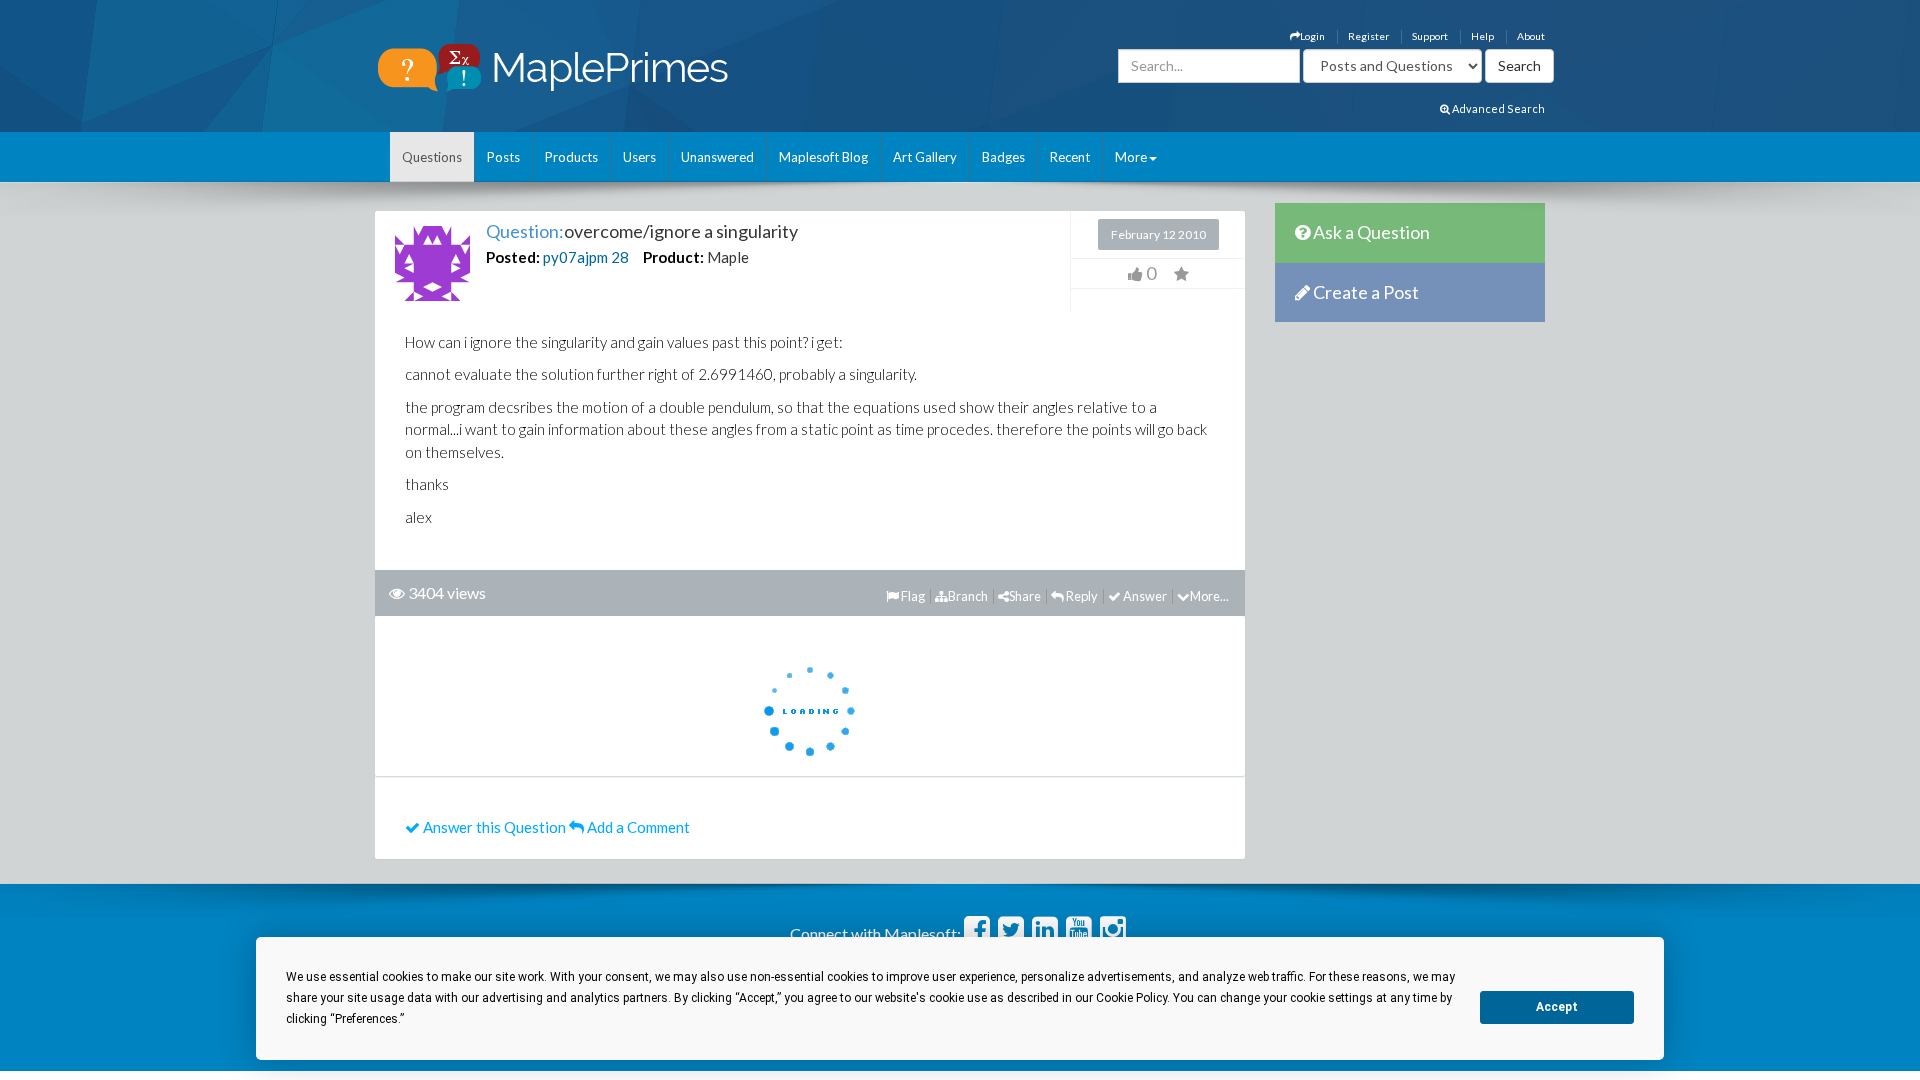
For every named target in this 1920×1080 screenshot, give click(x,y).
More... (1209, 596)
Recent (1070, 157)
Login (1312, 36)
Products (571, 157)
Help (1482, 36)
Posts (503, 157)
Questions (432, 157)
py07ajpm (575, 257)
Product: (673, 257)
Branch (968, 596)
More (1131, 157)
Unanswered (717, 157)
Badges (1003, 157)
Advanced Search (1497, 108)
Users (639, 157)
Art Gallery (925, 157)
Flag (912, 596)
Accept (1557, 1007)
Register (1368, 36)
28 (620, 257)
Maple (728, 257)
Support (1430, 36)
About (1531, 36)
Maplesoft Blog (823, 157)
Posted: (513, 257)
